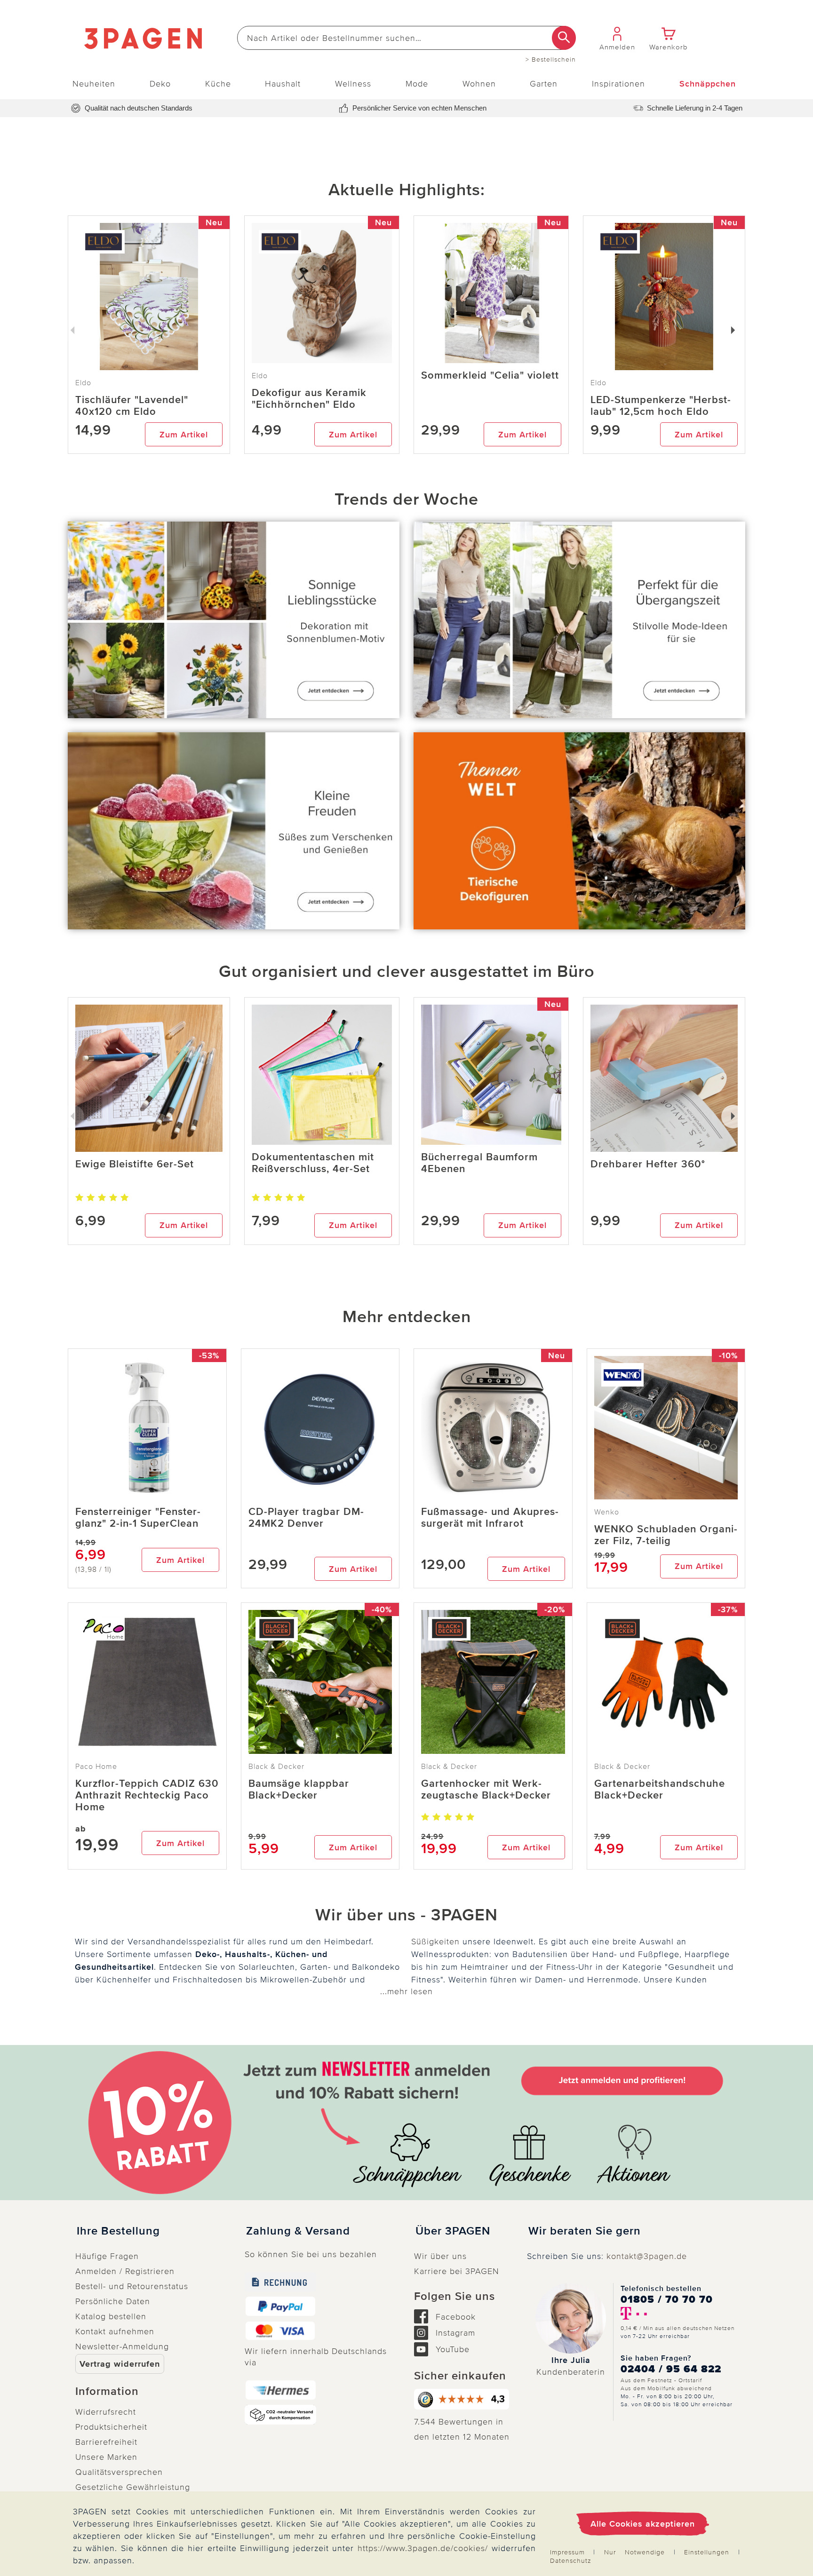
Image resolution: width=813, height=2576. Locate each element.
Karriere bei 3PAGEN (457, 2271)
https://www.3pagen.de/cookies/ (423, 2548)
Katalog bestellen (111, 2316)
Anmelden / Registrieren (125, 2271)
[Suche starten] (564, 38)
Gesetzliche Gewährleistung (133, 2487)
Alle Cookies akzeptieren (643, 2524)
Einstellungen (707, 2552)
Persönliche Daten (113, 2301)
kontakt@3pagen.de (647, 2256)
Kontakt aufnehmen (115, 2331)
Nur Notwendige (634, 2552)
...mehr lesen (406, 1991)
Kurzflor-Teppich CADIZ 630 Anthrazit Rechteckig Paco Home (147, 1795)
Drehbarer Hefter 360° (648, 1164)
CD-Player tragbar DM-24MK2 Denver (306, 1518)
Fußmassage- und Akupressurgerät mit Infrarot (490, 1518)
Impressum (567, 2552)
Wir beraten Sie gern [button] (585, 2231)
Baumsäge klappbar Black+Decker (299, 1790)
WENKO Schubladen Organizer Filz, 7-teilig (666, 1535)
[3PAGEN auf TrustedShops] (463, 2399)
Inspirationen (618, 84)
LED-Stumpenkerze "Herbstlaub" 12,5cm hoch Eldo (661, 406)
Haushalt (283, 84)
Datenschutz (571, 2561)
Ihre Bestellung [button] (118, 2231)
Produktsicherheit (111, 2427)
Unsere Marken (106, 2457)
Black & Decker (276, 1767)
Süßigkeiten (435, 1942)
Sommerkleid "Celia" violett (490, 376)
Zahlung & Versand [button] (298, 2231)
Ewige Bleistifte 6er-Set (135, 1164)
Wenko (607, 1512)
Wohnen (479, 84)
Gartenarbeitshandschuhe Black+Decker (660, 1790)
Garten (544, 84)
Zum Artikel (184, 435)
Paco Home (96, 1767)
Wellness (353, 84)
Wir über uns (440, 2256)
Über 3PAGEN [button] (453, 2231)
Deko (160, 84)
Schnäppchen (708, 84)
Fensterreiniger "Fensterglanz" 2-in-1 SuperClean (138, 1518)
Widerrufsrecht (106, 2412)
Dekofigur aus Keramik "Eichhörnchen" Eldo (309, 399)
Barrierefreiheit (106, 2442)
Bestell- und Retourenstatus (132, 2286)
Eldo (260, 376)
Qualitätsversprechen (119, 2472)
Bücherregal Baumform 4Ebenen (479, 1163)
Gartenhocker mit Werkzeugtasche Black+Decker (486, 1790)
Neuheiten (94, 84)
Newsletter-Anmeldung (122, 2346)
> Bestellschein (551, 60)
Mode (417, 84)
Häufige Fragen (107, 2256)
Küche (218, 84)
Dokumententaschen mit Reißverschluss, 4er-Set (313, 1163)
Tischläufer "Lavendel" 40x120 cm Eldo (132, 406)
